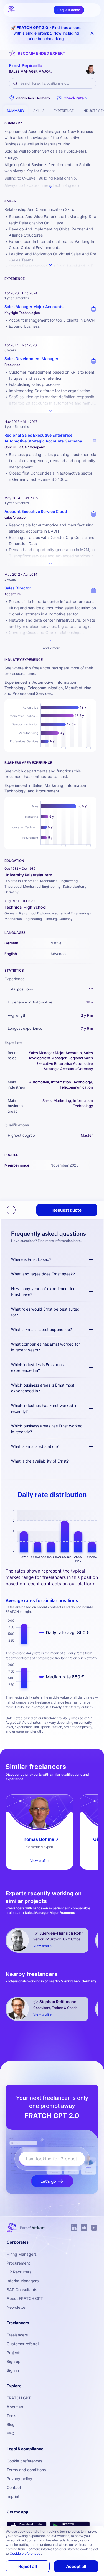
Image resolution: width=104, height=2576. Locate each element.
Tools (12, 2416)
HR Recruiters (19, 2272)
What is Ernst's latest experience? (41, 1329)
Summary (16, 111)
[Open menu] (92, 10)
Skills (39, 111)
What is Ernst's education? (35, 1446)
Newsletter (17, 2307)
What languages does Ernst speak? (43, 1274)
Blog (11, 2424)
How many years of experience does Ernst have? (44, 1291)
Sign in (13, 2370)
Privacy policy (19, 2479)
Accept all (76, 2566)
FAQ (11, 2433)
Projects (14, 2353)
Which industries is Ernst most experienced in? (38, 1367)
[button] (73, 98)
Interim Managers (23, 2281)
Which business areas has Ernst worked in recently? (47, 1429)
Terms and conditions (26, 2470)
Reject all (28, 2566)
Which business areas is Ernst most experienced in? (43, 1388)
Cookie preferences (25, 2461)
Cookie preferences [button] (25, 2553)
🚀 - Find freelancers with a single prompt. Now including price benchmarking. (46, 33)
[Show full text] (50, 411)
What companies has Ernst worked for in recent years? (45, 1347)
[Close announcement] (92, 33)
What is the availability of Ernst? (40, 1461)
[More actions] (11, 1210)
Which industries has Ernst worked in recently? (44, 1408)
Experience (64, 111)
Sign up (14, 2361)
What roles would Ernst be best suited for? (45, 1312)
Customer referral (23, 2344)
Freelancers (17, 2335)
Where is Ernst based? (31, 1259)
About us (15, 2407)
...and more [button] (50, 648)
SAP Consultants (22, 2290)
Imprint (13, 2496)
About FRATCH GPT (25, 2298)
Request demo (69, 10)
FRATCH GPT (19, 2398)
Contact (14, 2487)
